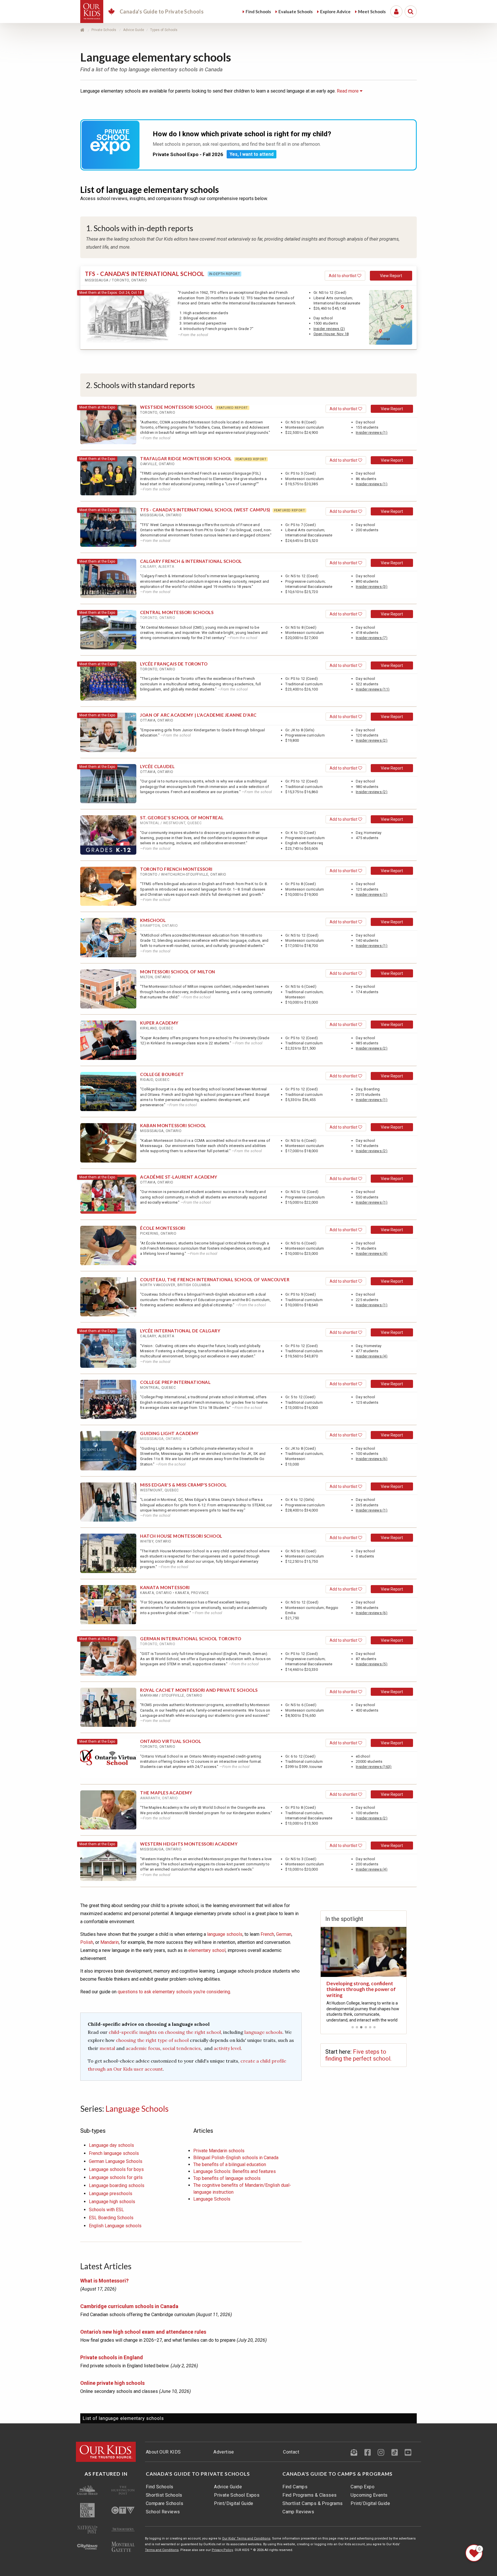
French (267, 1934)
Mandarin (110, 1942)
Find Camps (295, 2487)
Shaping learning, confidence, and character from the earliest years (362, 1989)
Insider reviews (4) (372, 1254)
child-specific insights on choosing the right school (165, 2032)
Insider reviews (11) (373, 689)
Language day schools (111, 2145)
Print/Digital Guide (234, 2503)
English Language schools (115, 2226)
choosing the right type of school (152, 2040)
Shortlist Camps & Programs (312, 2503)
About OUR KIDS (163, 2452)
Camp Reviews (298, 2512)
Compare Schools (165, 2503)
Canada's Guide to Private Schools (198, 2474)
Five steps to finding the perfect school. (358, 2055)
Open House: (331, 334)
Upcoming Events (369, 2495)
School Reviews (163, 2512)
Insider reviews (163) (374, 1767)
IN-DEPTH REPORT (225, 274)
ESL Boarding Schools (111, 2218)
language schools (225, 1934)
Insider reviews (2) (329, 329)
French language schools (114, 2153)
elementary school (207, 1950)
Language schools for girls (116, 2177)
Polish (87, 1942)
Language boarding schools (117, 2185)
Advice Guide (228, 2487)
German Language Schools (116, 2161)
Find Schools (160, 2487)
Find (258, 11)
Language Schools (137, 2109)
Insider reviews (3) (372, 587)
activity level (227, 2048)
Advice (335, 11)
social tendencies (182, 2048)
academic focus (143, 2048)
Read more (348, 91)
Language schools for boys (116, 2169)
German (284, 1934)
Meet (372, 11)
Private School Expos (237, 2495)
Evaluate (296, 11)
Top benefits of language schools (227, 2178)
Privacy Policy (222, 2550)
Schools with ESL (106, 2210)
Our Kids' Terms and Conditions (246, 2538)
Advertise (224, 2452)
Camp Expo (363, 2487)
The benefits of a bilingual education (230, 2164)
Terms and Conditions (162, 2550)
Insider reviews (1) (372, 432)
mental (108, 2048)
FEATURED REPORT (232, 408)
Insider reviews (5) (372, 1664)
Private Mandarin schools (219, 2151)
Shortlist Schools (164, 2495)
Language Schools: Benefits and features (235, 2171)
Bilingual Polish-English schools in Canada (236, 2158)
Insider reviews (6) (372, 1459)
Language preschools (111, 2194)
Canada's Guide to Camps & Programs (338, 2474)
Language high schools (112, 2202)
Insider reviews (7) (372, 638)
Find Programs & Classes (309, 2495)
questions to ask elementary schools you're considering (174, 1992)
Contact (291, 2452)
